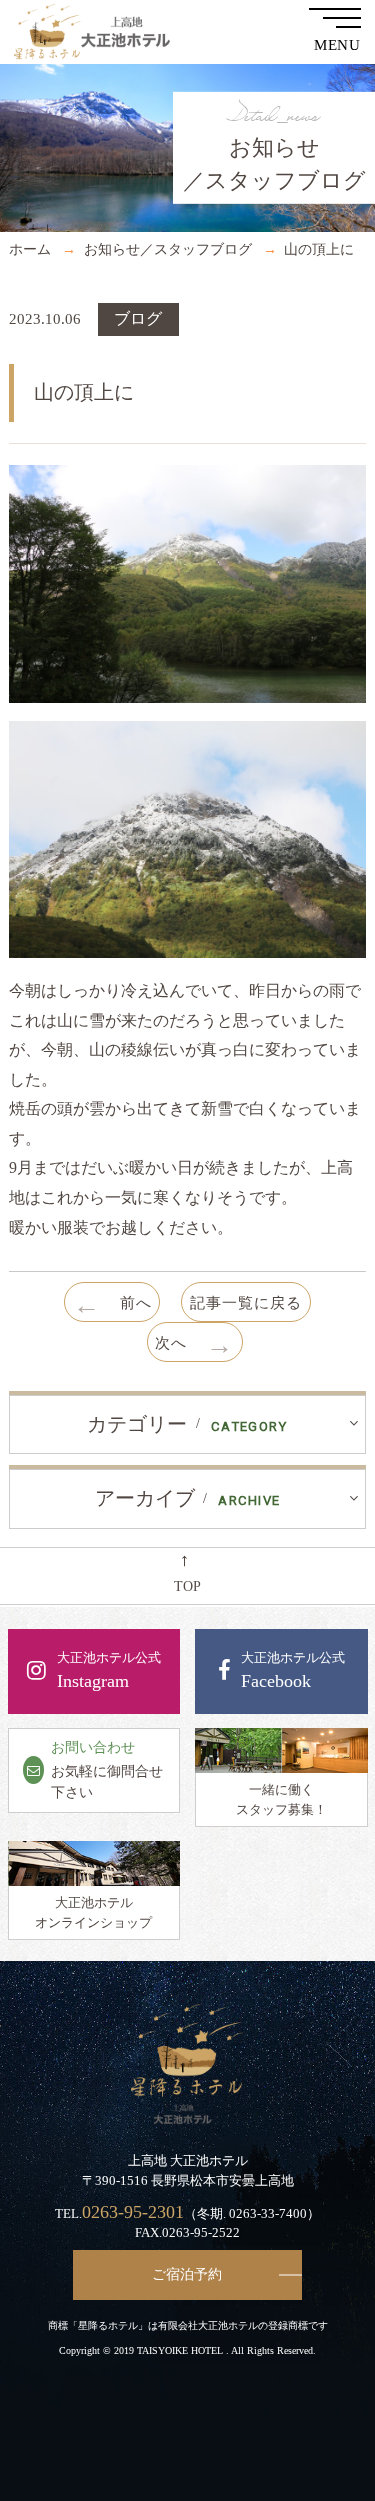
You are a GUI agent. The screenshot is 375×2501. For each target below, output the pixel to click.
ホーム (30, 249)
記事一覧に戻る (246, 1302)
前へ (112, 1305)
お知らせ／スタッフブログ (168, 249)
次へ (194, 1345)
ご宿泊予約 (187, 2274)
